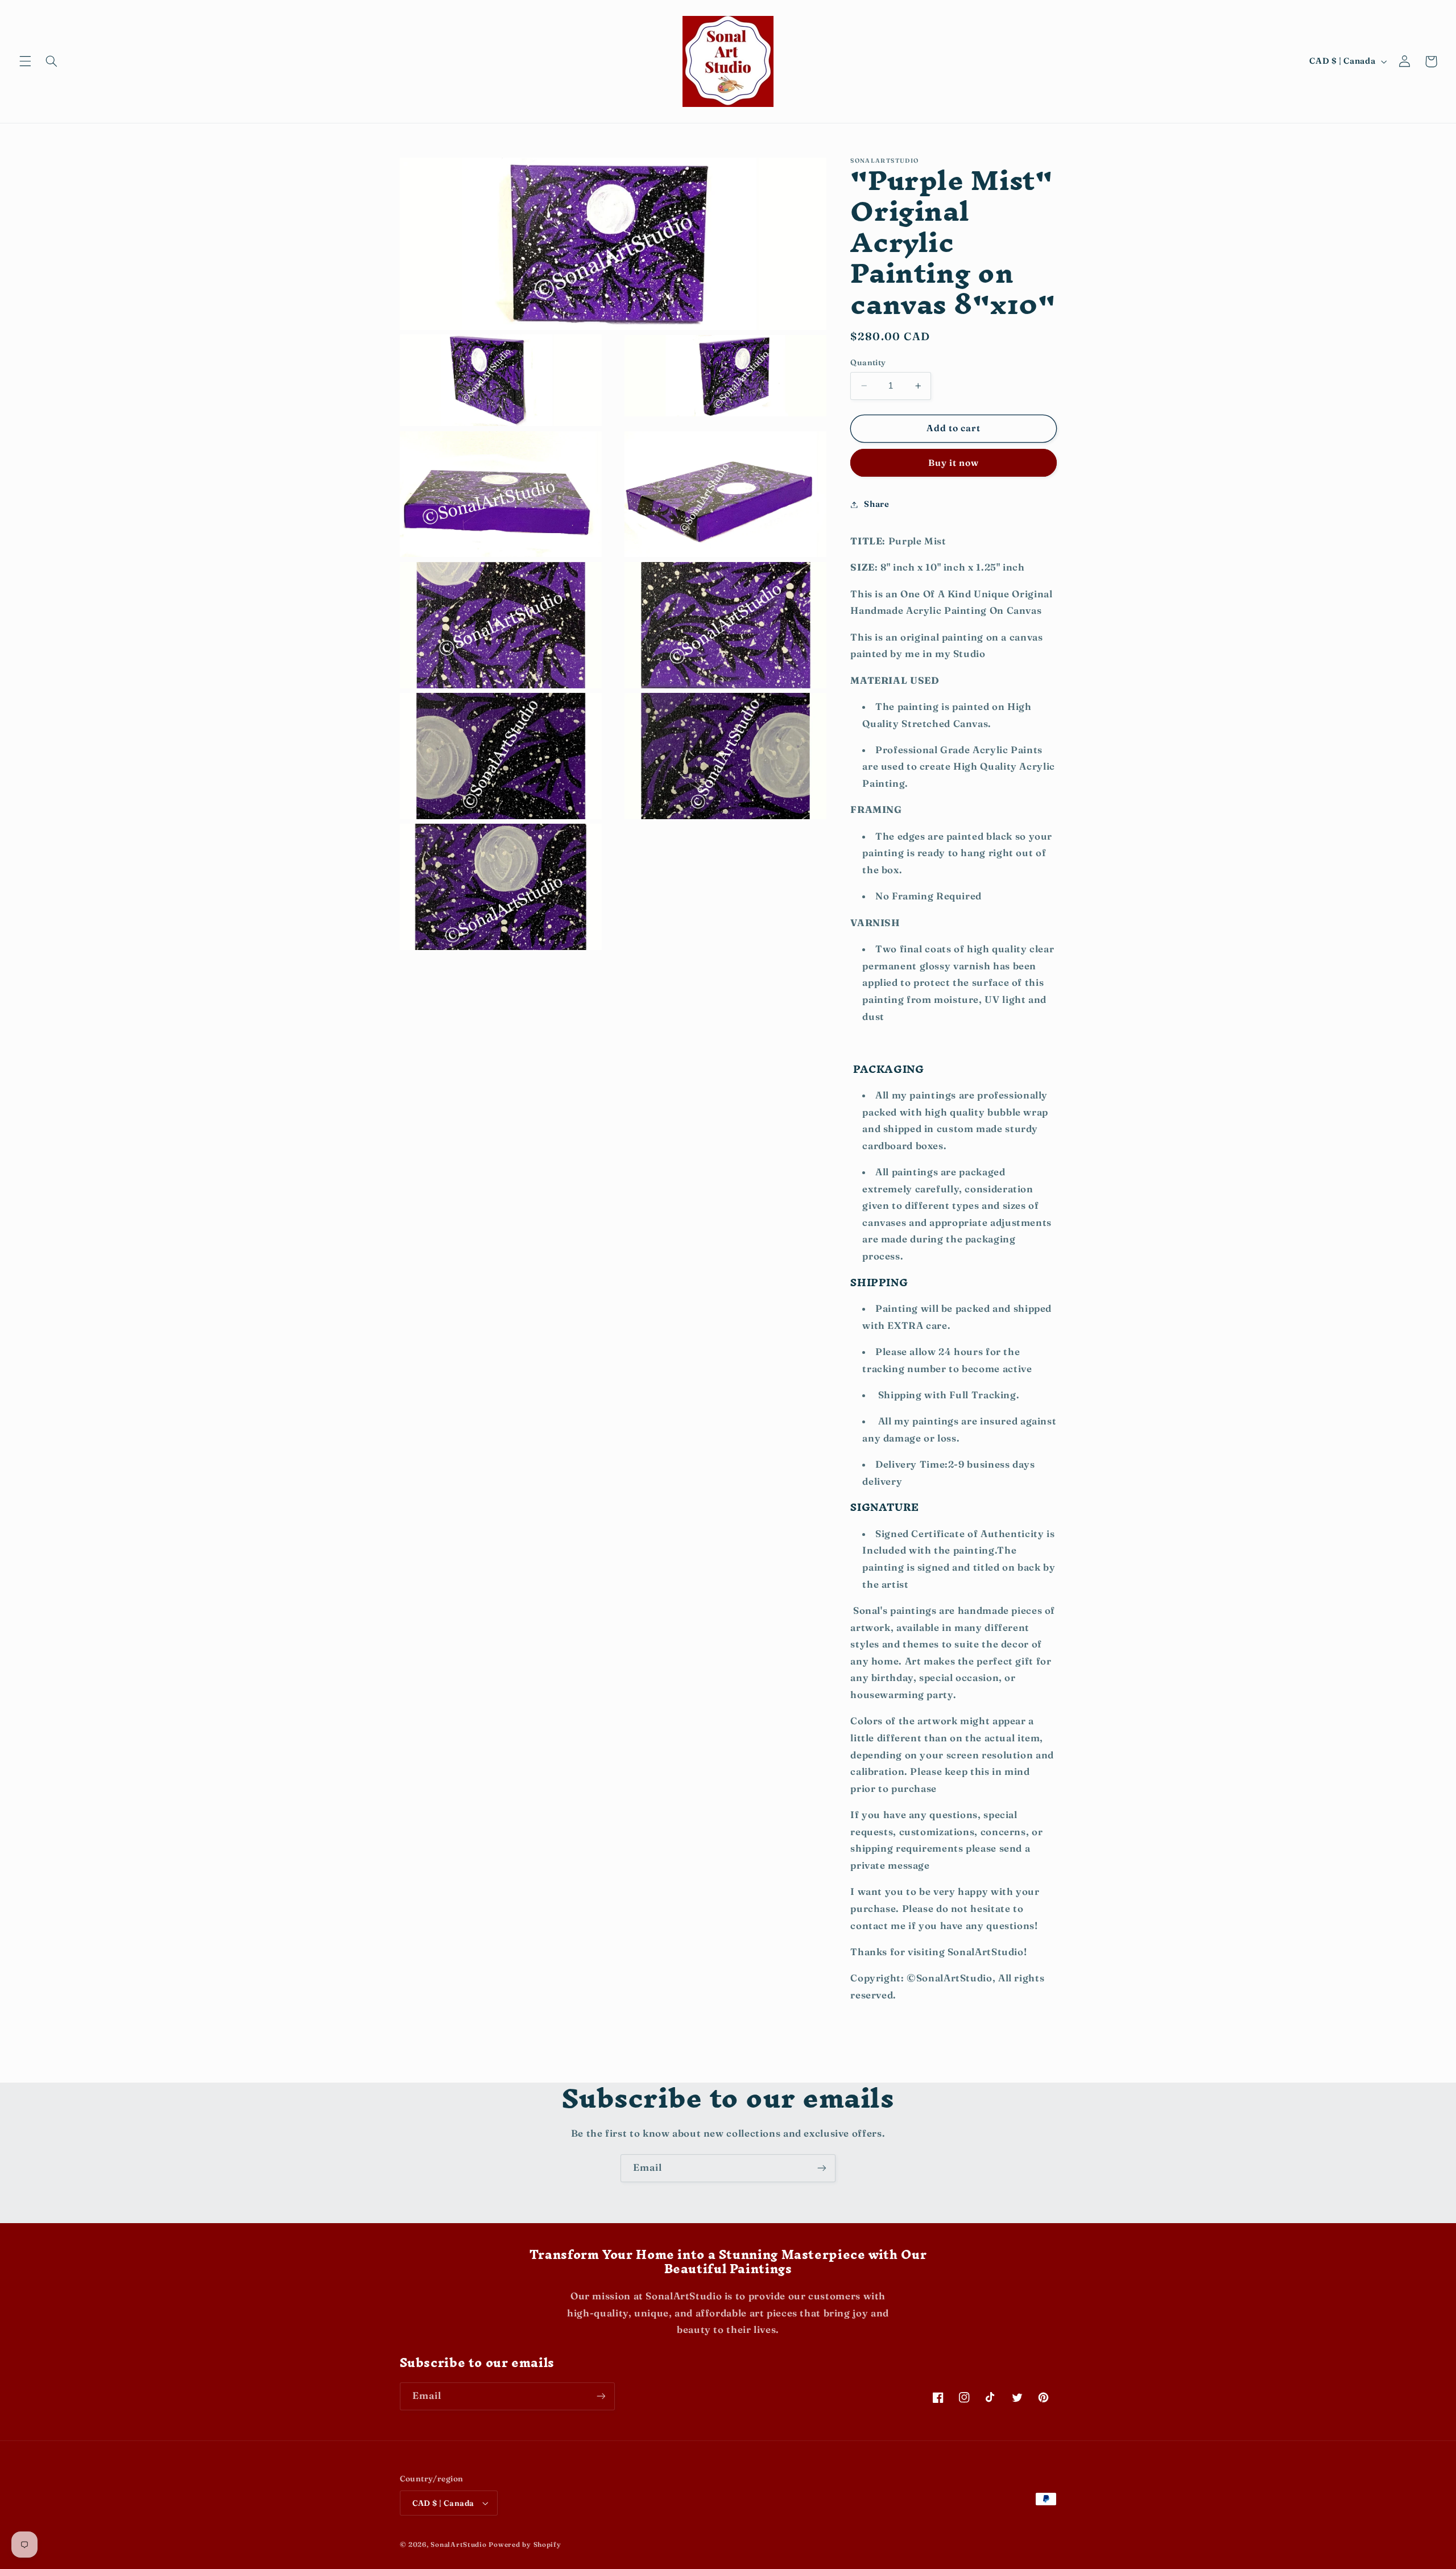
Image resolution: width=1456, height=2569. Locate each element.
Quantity (868, 362)
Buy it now (954, 462)
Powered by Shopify (525, 2545)
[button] (25, 61)
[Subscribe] (822, 2168)
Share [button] (876, 504)
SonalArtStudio (458, 2545)
